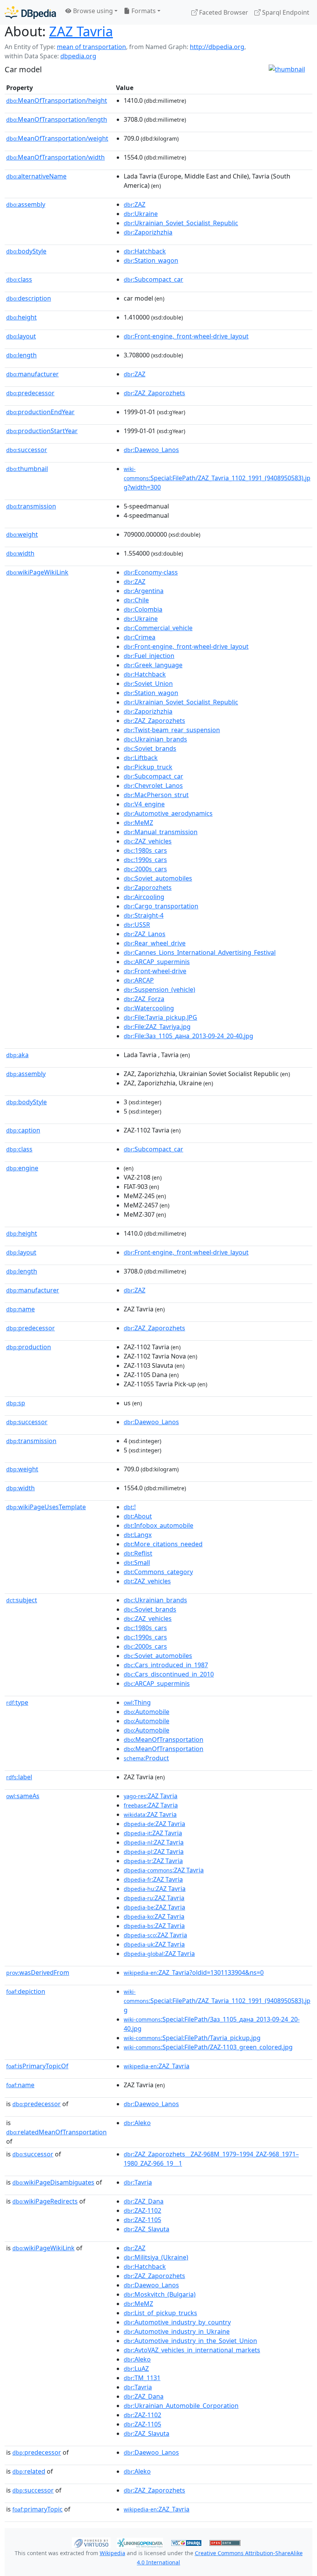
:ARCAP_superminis (157, 962)
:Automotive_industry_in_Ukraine (177, 2331)
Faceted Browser (223, 12)
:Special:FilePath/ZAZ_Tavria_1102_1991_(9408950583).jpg (217, 2001)
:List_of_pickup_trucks (160, 2313)
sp (16, 1403)
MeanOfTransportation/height (57, 100)
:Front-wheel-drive (155, 971)
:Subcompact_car (153, 279)
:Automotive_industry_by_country (177, 2322)
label (19, 1777)
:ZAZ (135, 204)
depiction (26, 1991)
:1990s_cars (145, 860)
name (20, 1309)
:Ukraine (141, 214)
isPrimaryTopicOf (37, 2066)
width (20, 553)
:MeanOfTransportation (164, 1739)
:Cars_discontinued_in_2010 (169, 1674)
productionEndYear (40, 412)
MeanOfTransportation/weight (57, 138)
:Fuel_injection (149, 656)
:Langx (138, 1535)
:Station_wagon (151, 260)
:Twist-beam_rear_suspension (172, 730)
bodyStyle (26, 251)
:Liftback (141, 758)
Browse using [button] (92, 11)
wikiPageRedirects (45, 2201)
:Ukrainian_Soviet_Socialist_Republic (181, 223)
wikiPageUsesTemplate (46, 1507)
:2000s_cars (145, 869)
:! (130, 1507)
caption (23, 1130)
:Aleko (137, 2123)
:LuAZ (136, 2369)
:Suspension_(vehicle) (159, 990)
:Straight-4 (144, 915)
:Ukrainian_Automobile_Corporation (181, 2406)
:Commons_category (158, 1572)
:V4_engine (144, 804)
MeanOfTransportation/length (57, 119)
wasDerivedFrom (38, 1972)
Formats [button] (143, 11)
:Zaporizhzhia (148, 232)
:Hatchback (145, 251)
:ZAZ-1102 (142, 2210)
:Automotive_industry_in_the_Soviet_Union (190, 2341)
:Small (137, 1563)
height (21, 317)
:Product (146, 1758)
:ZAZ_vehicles (148, 841)
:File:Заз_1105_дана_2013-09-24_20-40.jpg (188, 1036)
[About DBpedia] (30, 12)
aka (17, 1055)
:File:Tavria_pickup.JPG (160, 1017)
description (29, 298)
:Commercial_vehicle (158, 628)
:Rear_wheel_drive (155, 943)
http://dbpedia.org (217, 47)
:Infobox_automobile (158, 1525)
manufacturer (32, 374)
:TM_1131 (142, 2378)
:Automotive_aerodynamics (168, 813)
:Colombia (143, 609)
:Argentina (144, 591)
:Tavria (138, 2182)
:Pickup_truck (148, 767)
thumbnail (27, 469)
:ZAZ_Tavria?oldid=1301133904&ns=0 (194, 1972)
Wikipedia (112, 2553)
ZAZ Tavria (81, 31)
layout (21, 336)
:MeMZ (138, 823)
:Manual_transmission (161, 832)
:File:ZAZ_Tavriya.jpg (157, 1027)
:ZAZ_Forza (144, 999)
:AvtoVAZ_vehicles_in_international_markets (192, 2350)
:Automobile (147, 1712)
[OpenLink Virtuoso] (91, 2542)
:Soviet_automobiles (158, 878)
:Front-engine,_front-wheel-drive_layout (186, 336)
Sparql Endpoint (285, 12)
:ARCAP (139, 980)
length (21, 355)
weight (22, 534)
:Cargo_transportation (161, 906)
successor (27, 450)
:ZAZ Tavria (151, 1796)
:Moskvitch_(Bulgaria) (160, 2294)
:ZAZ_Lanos (145, 934)
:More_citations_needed (163, 1544)
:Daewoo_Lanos (151, 450)
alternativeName (36, 176)
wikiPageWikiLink (37, 572)
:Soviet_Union (148, 684)
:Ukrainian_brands (155, 739)
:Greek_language (153, 665)
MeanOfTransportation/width (55, 157)
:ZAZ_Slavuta (147, 2229)
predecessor (30, 393)
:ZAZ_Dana (144, 2201)
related (29, 2471)
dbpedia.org (78, 56)
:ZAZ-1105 (142, 2220)
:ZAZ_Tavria (157, 2066)
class (19, 279)
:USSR (137, 925)
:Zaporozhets (148, 888)
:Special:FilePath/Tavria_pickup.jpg (192, 2038)
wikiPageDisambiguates (53, 2182)
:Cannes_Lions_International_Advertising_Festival (200, 952)
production (29, 1347)
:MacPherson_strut (156, 795)
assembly (26, 204)
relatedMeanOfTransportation (56, 2132)
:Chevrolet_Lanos (153, 786)
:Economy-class (151, 572)
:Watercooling (149, 1008)
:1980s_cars (145, 850)
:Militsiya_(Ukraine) (156, 2257)
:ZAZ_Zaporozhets (154, 393)
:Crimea (140, 637)
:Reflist (138, 1553)
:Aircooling (144, 897)
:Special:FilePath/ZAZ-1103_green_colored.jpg (208, 2047)
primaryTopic (37, 2509)
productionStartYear (42, 431)
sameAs (23, 1796)
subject (22, 1600)
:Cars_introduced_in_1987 (166, 1665)
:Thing (137, 1702)
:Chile (136, 600)
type (17, 1702)
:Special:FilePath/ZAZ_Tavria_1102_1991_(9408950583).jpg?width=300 (217, 478)
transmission (31, 506)
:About (138, 1516)
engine (22, 1168)
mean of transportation (91, 47)
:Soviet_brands (150, 748)
